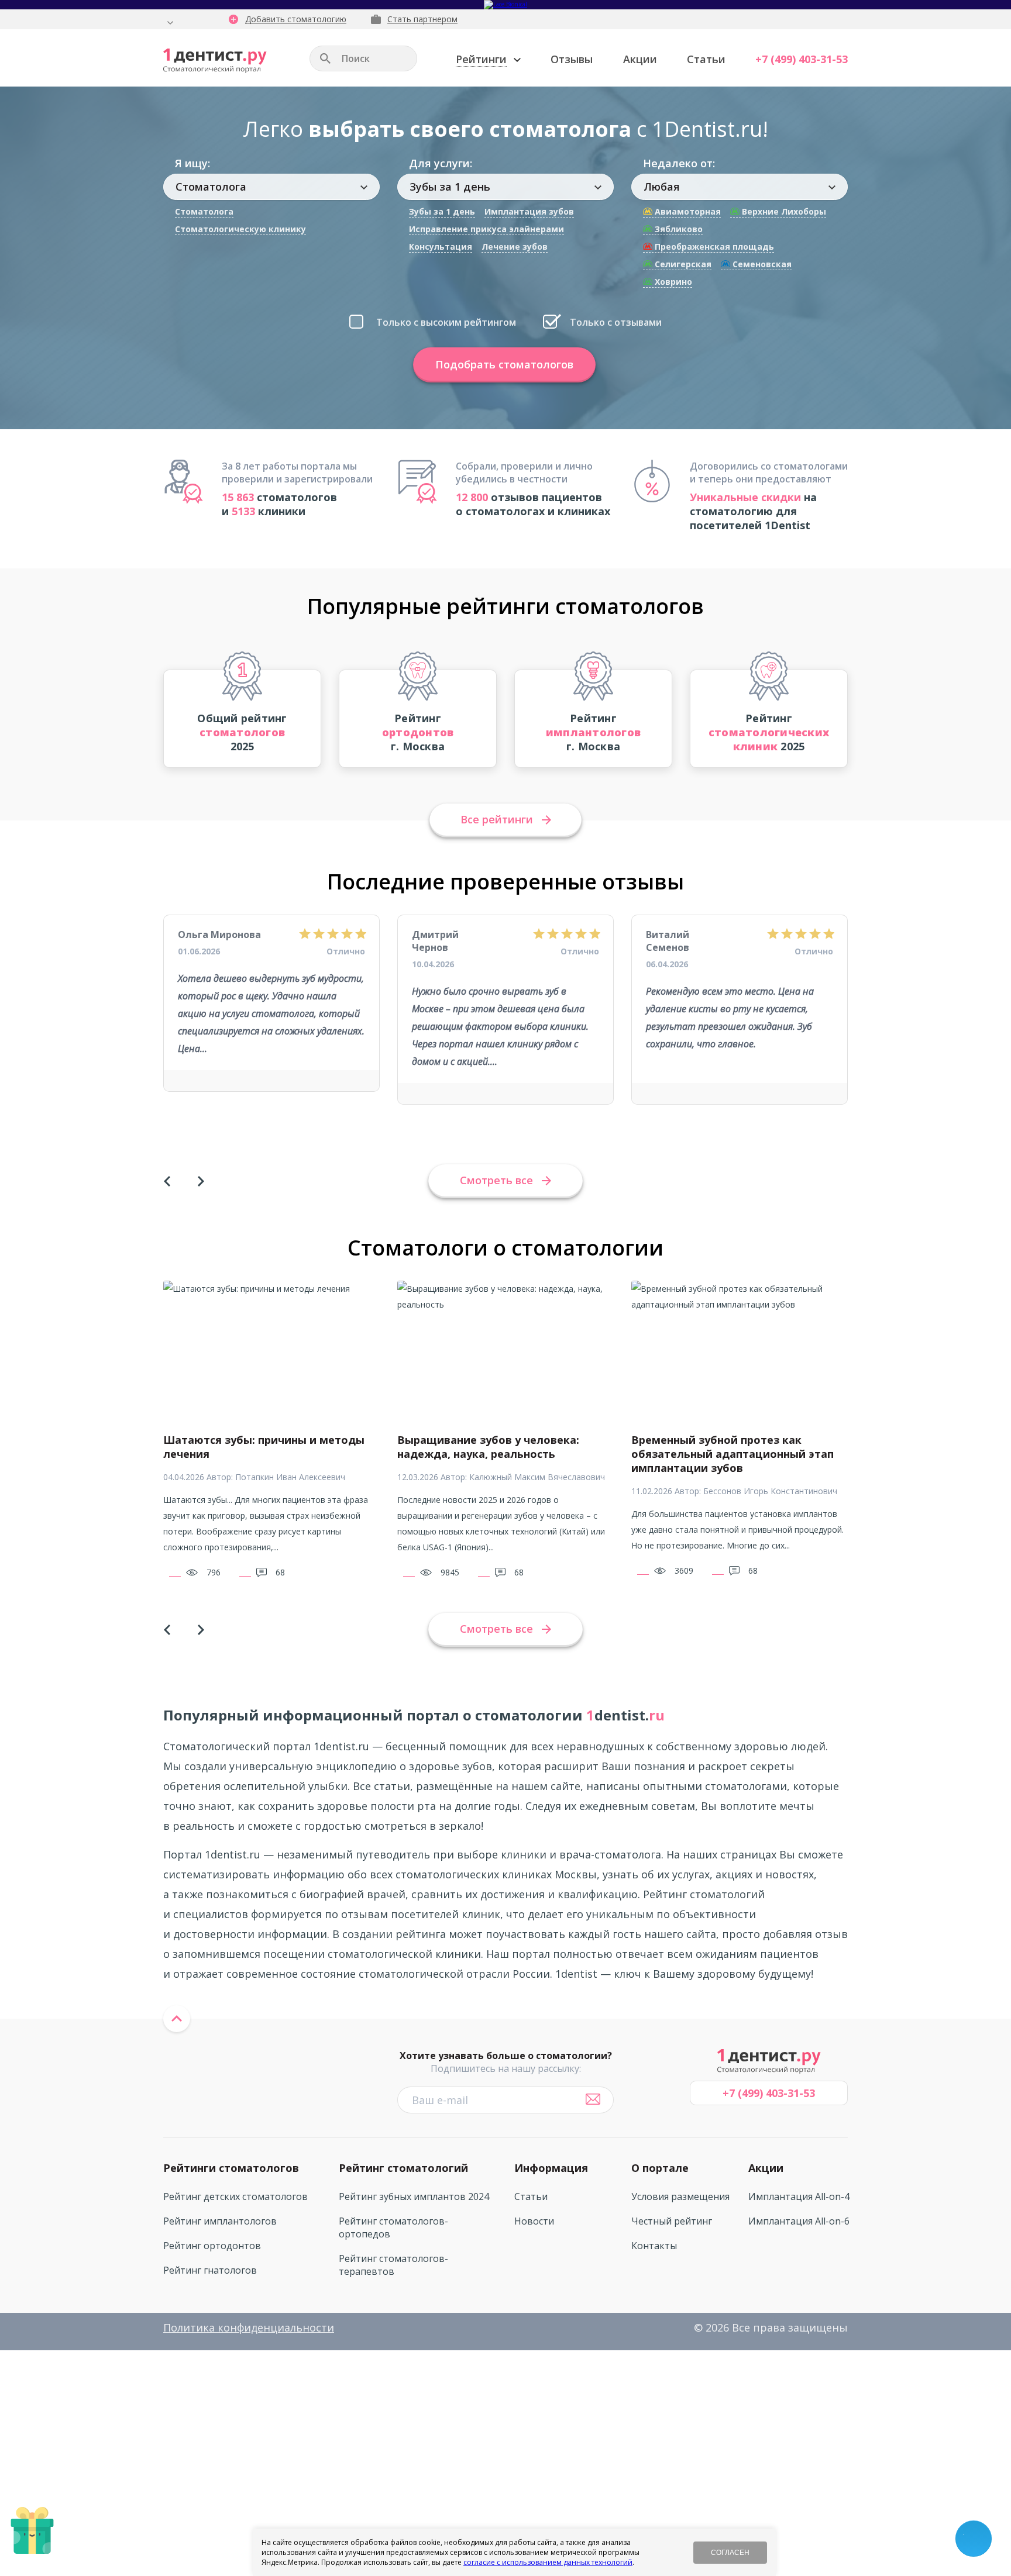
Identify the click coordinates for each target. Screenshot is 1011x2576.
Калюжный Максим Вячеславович (537, 1477)
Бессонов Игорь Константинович (770, 1491)
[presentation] (167, 1181)
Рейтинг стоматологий (403, 2168)
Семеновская (761, 264)
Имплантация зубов (529, 211)
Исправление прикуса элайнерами (486, 229)
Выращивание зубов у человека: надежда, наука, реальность (488, 1447)
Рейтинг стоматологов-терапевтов (393, 2265)
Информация (551, 2168)
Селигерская (682, 264)
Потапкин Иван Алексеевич (290, 1477)
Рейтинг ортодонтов (212, 2246)
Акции (640, 59)
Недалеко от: (679, 163)
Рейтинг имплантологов (220, 2221)
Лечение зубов (515, 246)
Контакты (654, 2246)
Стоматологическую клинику (240, 229)
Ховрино (672, 282)
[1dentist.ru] (215, 61)
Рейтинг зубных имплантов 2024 (414, 2196)
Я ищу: (192, 163)
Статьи (706, 59)
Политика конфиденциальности (249, 2327)
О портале (660, 2168)
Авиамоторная (687, 211)
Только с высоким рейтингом (446, 322)
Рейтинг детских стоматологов (235, 2196)
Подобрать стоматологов (504, 364)
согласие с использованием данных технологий (548, 2562)
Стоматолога (204, 211)
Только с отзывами (616, 322)
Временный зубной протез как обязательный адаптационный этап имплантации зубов (733, 1454)
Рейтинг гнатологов (210, 2270)
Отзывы (572, 59)
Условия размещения (680, 2196)
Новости (534, 2221)
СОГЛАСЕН (730, 2553)
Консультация (441, 246)
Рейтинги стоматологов (231, 2168)
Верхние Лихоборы (783, 211)
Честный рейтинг (672, 2221)
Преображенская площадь (713, 246)
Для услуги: (441, 163)
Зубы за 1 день (442, 211)
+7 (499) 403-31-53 (802, 59)
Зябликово (678, 229)
